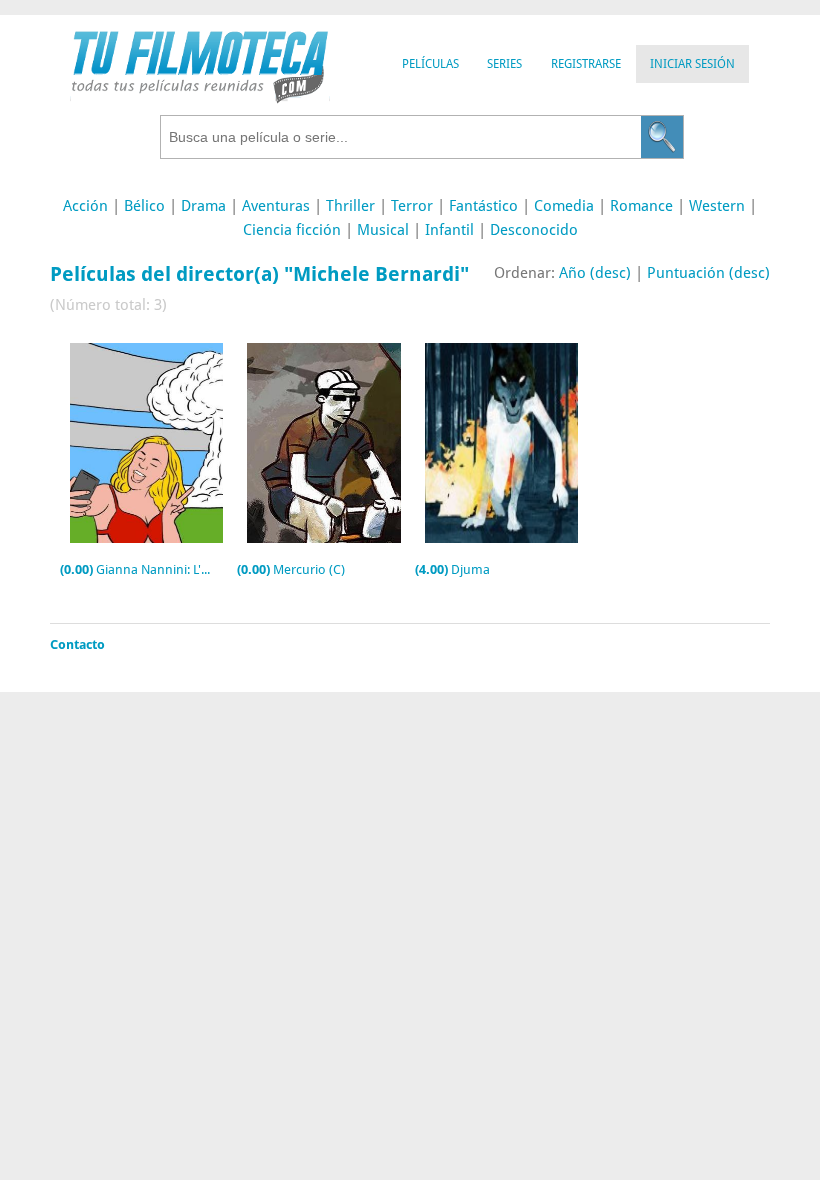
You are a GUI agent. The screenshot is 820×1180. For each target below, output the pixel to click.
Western (717, 206)
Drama (203, 206)
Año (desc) (595, 273)
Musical (383, 230)
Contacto (77, 644)
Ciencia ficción (292, 230)
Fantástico (483, 206)
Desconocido (534, 230)
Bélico (144, 206)
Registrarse (586, 64)
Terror (412, 206)
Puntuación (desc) (708, 273)
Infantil (449, 230)
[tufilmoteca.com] (200, 98)
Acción (85, 206)
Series (504, 64)
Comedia (564, 206)
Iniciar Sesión (692, 64)
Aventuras (276, 206)
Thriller (350, 206)
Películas (430, 64)
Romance (641, 206)
